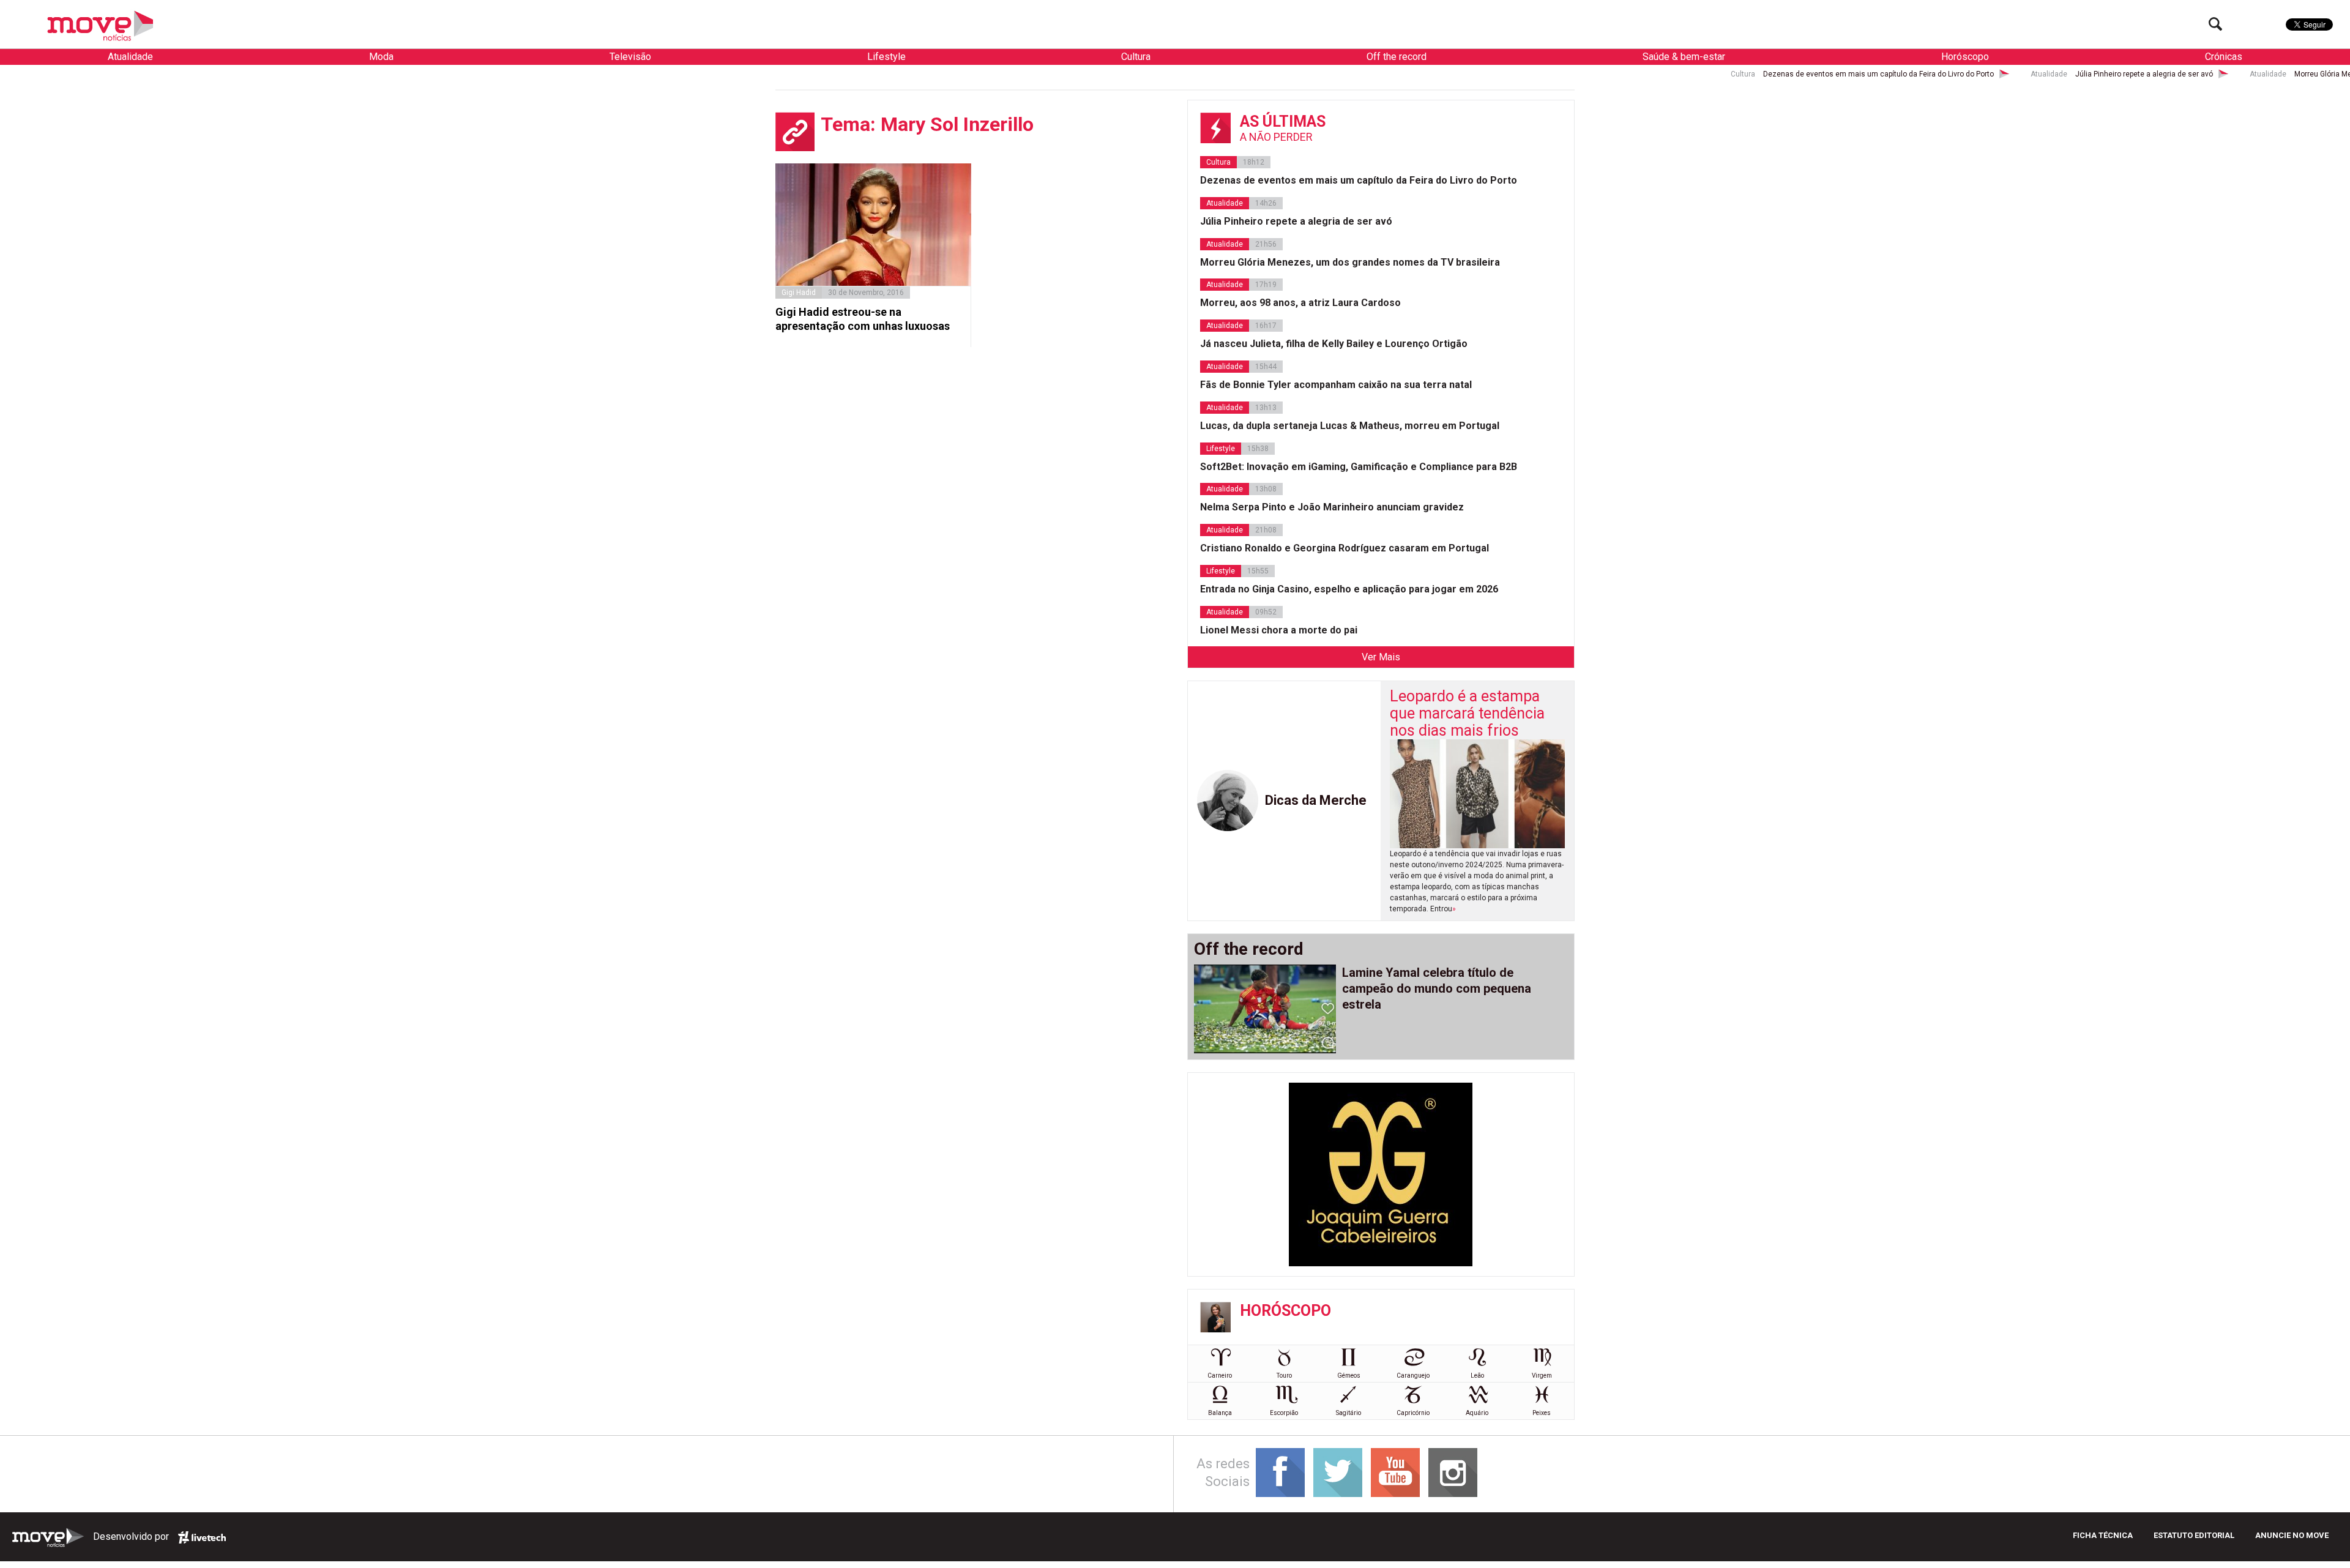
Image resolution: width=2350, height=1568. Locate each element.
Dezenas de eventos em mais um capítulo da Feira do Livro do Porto (1645, 74)
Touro (1284, 1376)
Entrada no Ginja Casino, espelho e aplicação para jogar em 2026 (1349, 589)
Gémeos (1349, 1376)
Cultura (1136, 57)
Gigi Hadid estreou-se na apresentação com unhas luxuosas (863, 319)
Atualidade (130, 57)
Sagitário (1348, 1413)
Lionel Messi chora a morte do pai (1279, 630)
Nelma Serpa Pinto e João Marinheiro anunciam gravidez (1332, 507)
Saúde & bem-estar (1684, 57)
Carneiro (1220, 1376)
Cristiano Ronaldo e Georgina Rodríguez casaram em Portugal (1345, 548)
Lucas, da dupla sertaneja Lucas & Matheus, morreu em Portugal (1350, 426)
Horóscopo (1965, 57)
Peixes (1542, 1413)
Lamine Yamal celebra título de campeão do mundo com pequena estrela (1437, 988)
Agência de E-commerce (202, 1537)
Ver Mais (1381, 657)
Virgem (1542, 1376)
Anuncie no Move (2292, 1535)
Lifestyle (886, 57)
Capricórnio (1413, 1413)
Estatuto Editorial (2194, 1535)
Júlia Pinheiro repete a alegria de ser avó (1910, 74)
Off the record (1397, 57)
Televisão (630, 57)
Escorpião (1284, 1413)
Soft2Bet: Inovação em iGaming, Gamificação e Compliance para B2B (1359, 467)
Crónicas (2224, 57)
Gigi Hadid (799, 293)
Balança (1220, 1413)
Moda (381, 57)
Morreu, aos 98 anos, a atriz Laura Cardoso (1300, 303)
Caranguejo (1413, 1376)
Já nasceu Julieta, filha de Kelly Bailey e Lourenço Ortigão (1334, 344)
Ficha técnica (2103, 1535)
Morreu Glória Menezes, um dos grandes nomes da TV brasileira (2170, 74)
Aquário (1477, 1413)
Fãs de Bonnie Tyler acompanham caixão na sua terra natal (1336, 385)
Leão (1477, 1376)
